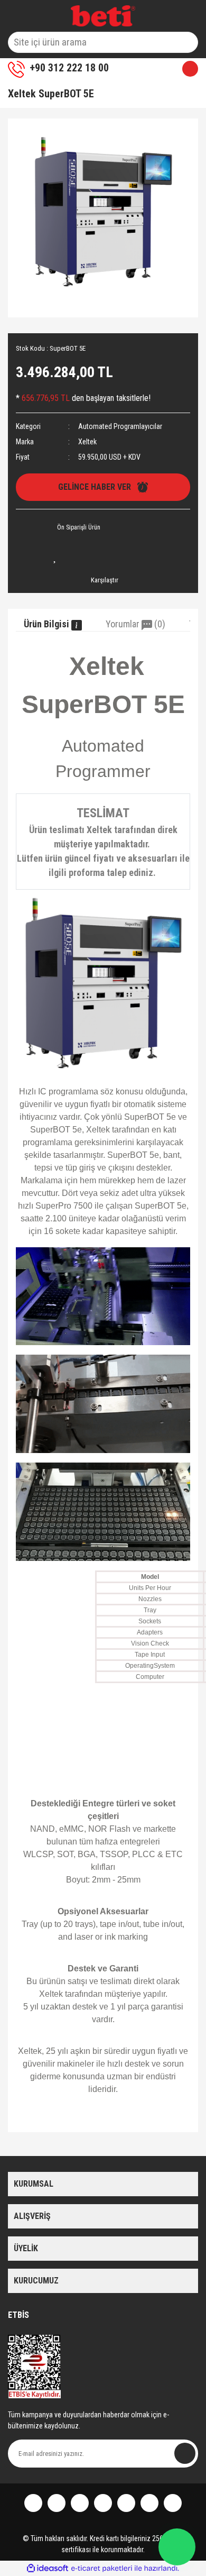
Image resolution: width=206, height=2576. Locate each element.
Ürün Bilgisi (48, 624)
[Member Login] (141, 69)
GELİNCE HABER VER (98, 487)
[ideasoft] (48, 2568)
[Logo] (103, 16)
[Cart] (186, 69)
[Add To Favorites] (55, 556)
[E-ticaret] (102, 2568)
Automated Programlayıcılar (120, 426)
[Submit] (185, 2453)
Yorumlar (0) (135, 624)
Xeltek (87, 442)
